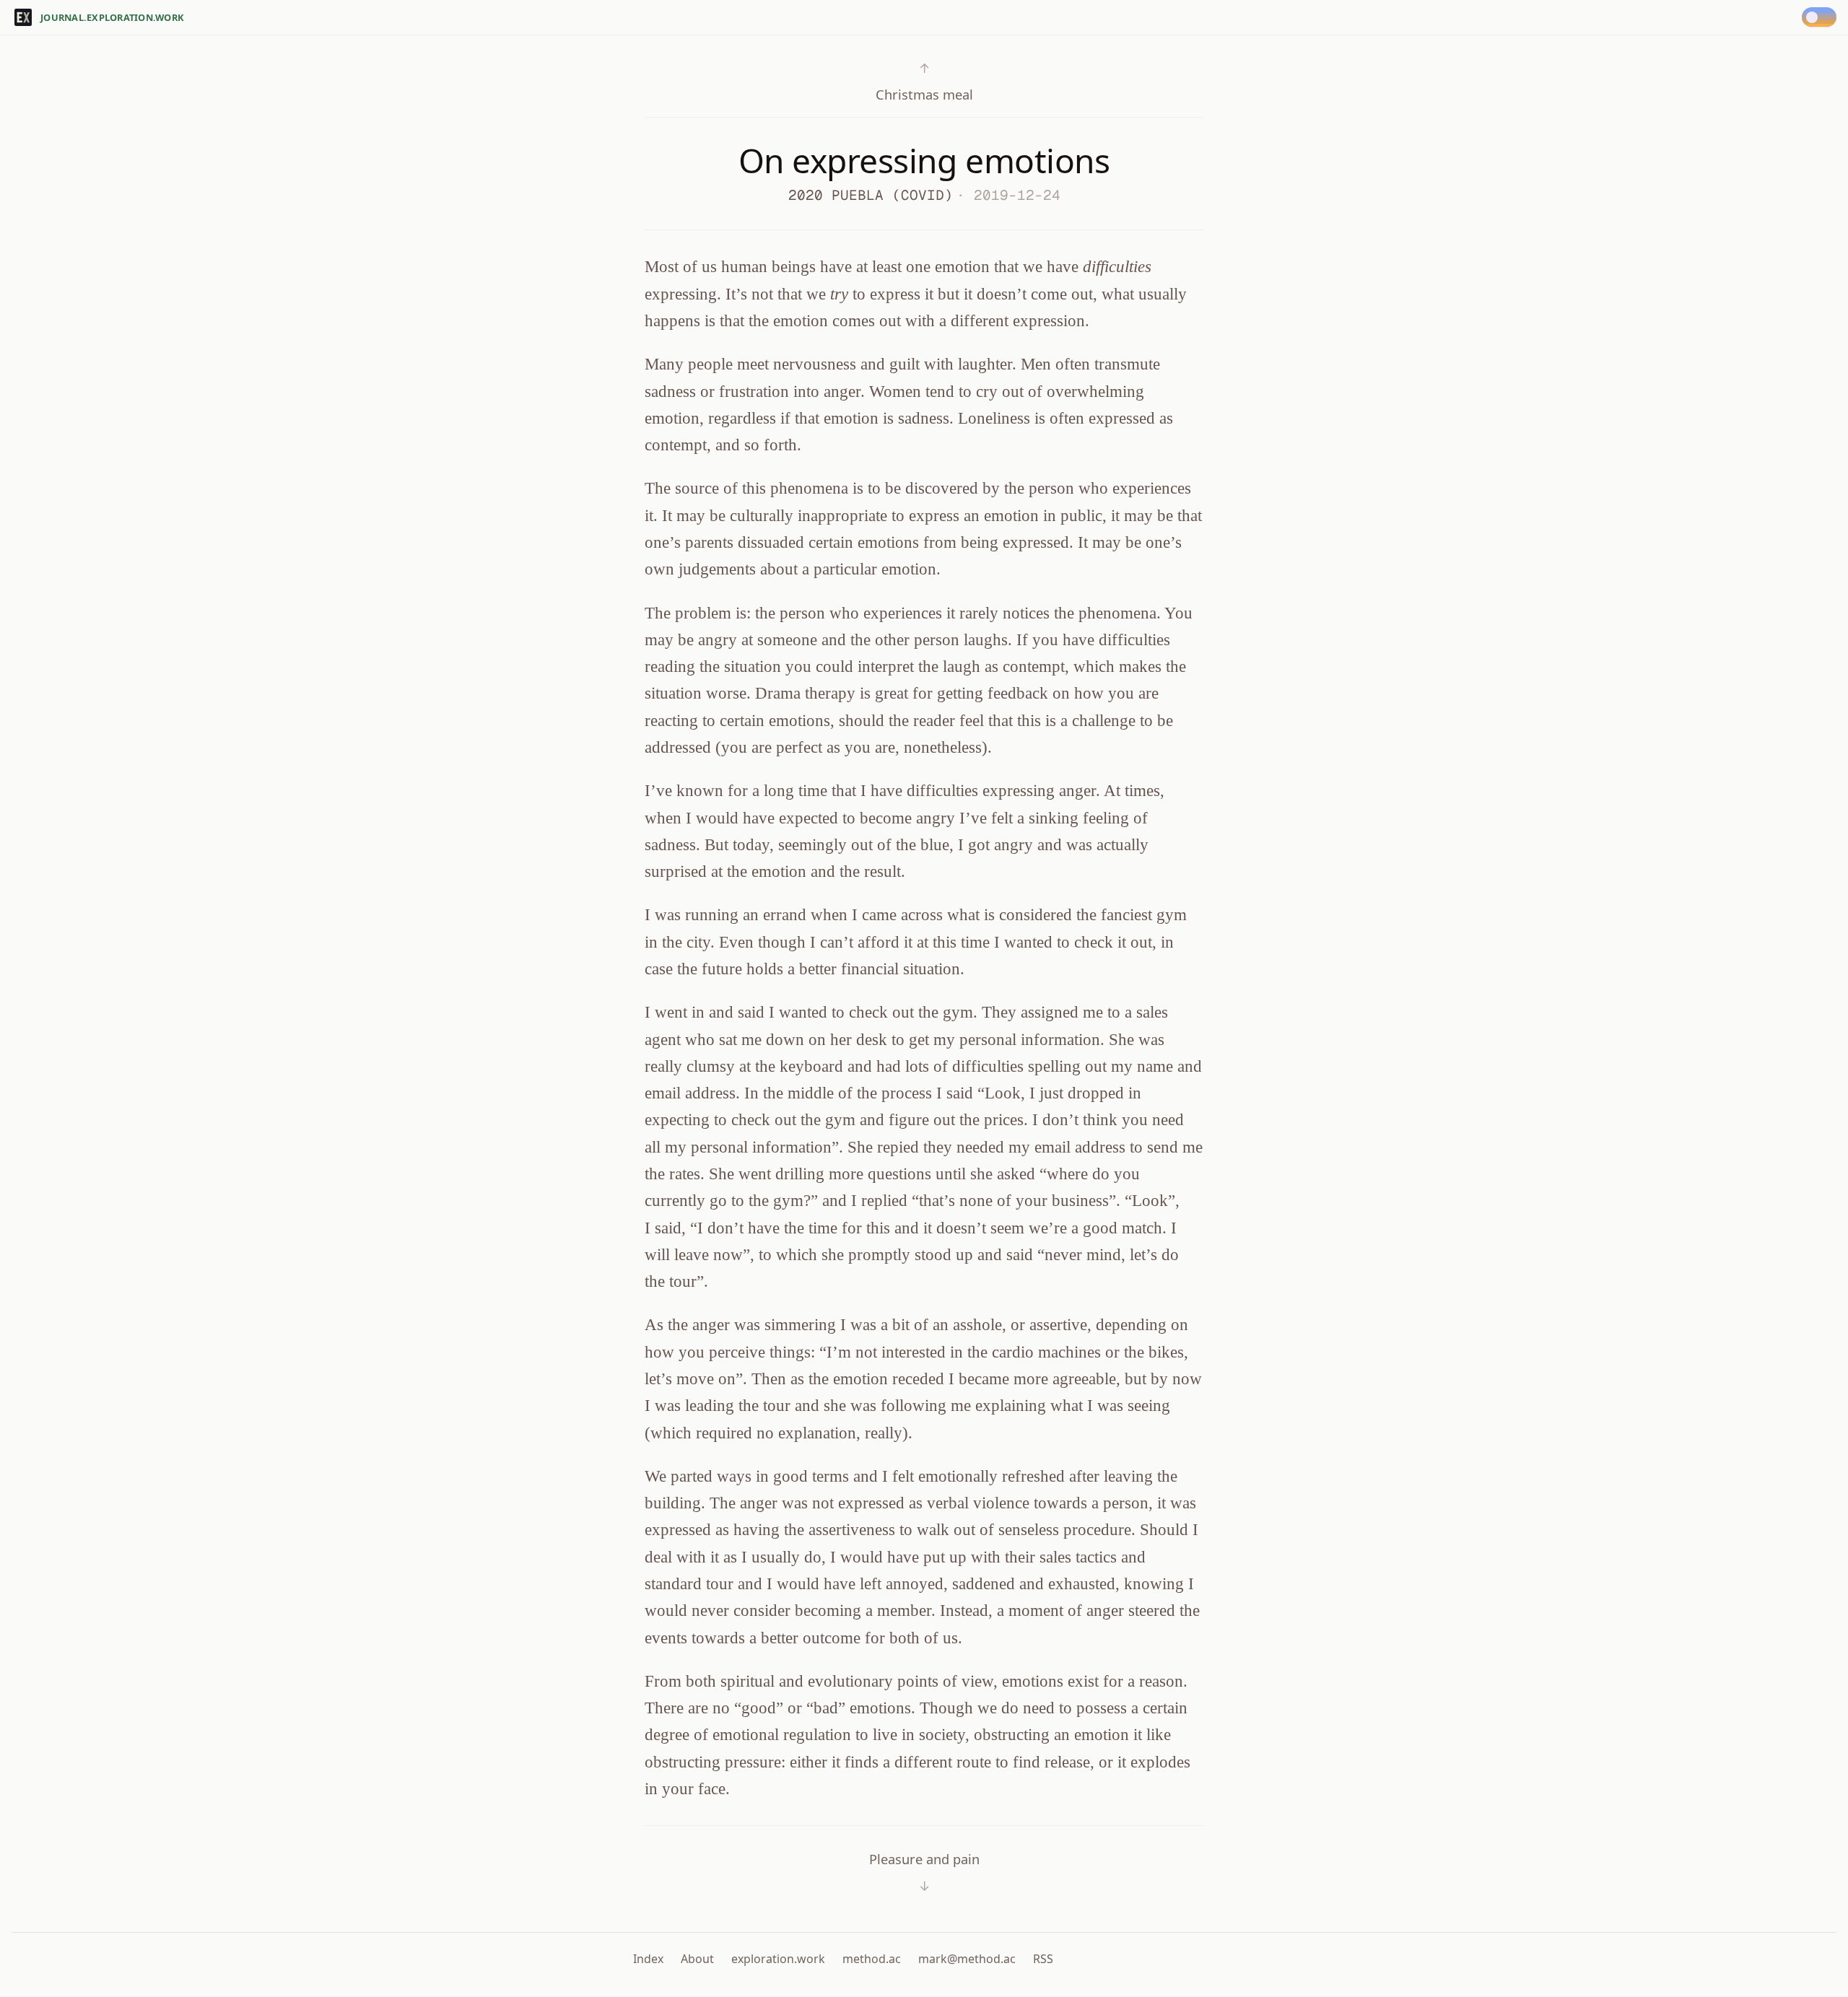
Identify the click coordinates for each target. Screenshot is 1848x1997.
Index (648, 1959)
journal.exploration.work (112, 17)
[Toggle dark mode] (1822, 17)
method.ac (872, 1959)
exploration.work (778, 1959)
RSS (1043, 1959)
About (697, 1959)
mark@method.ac (967, 1959)
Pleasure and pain (924, 1873)
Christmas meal (924, 81)
